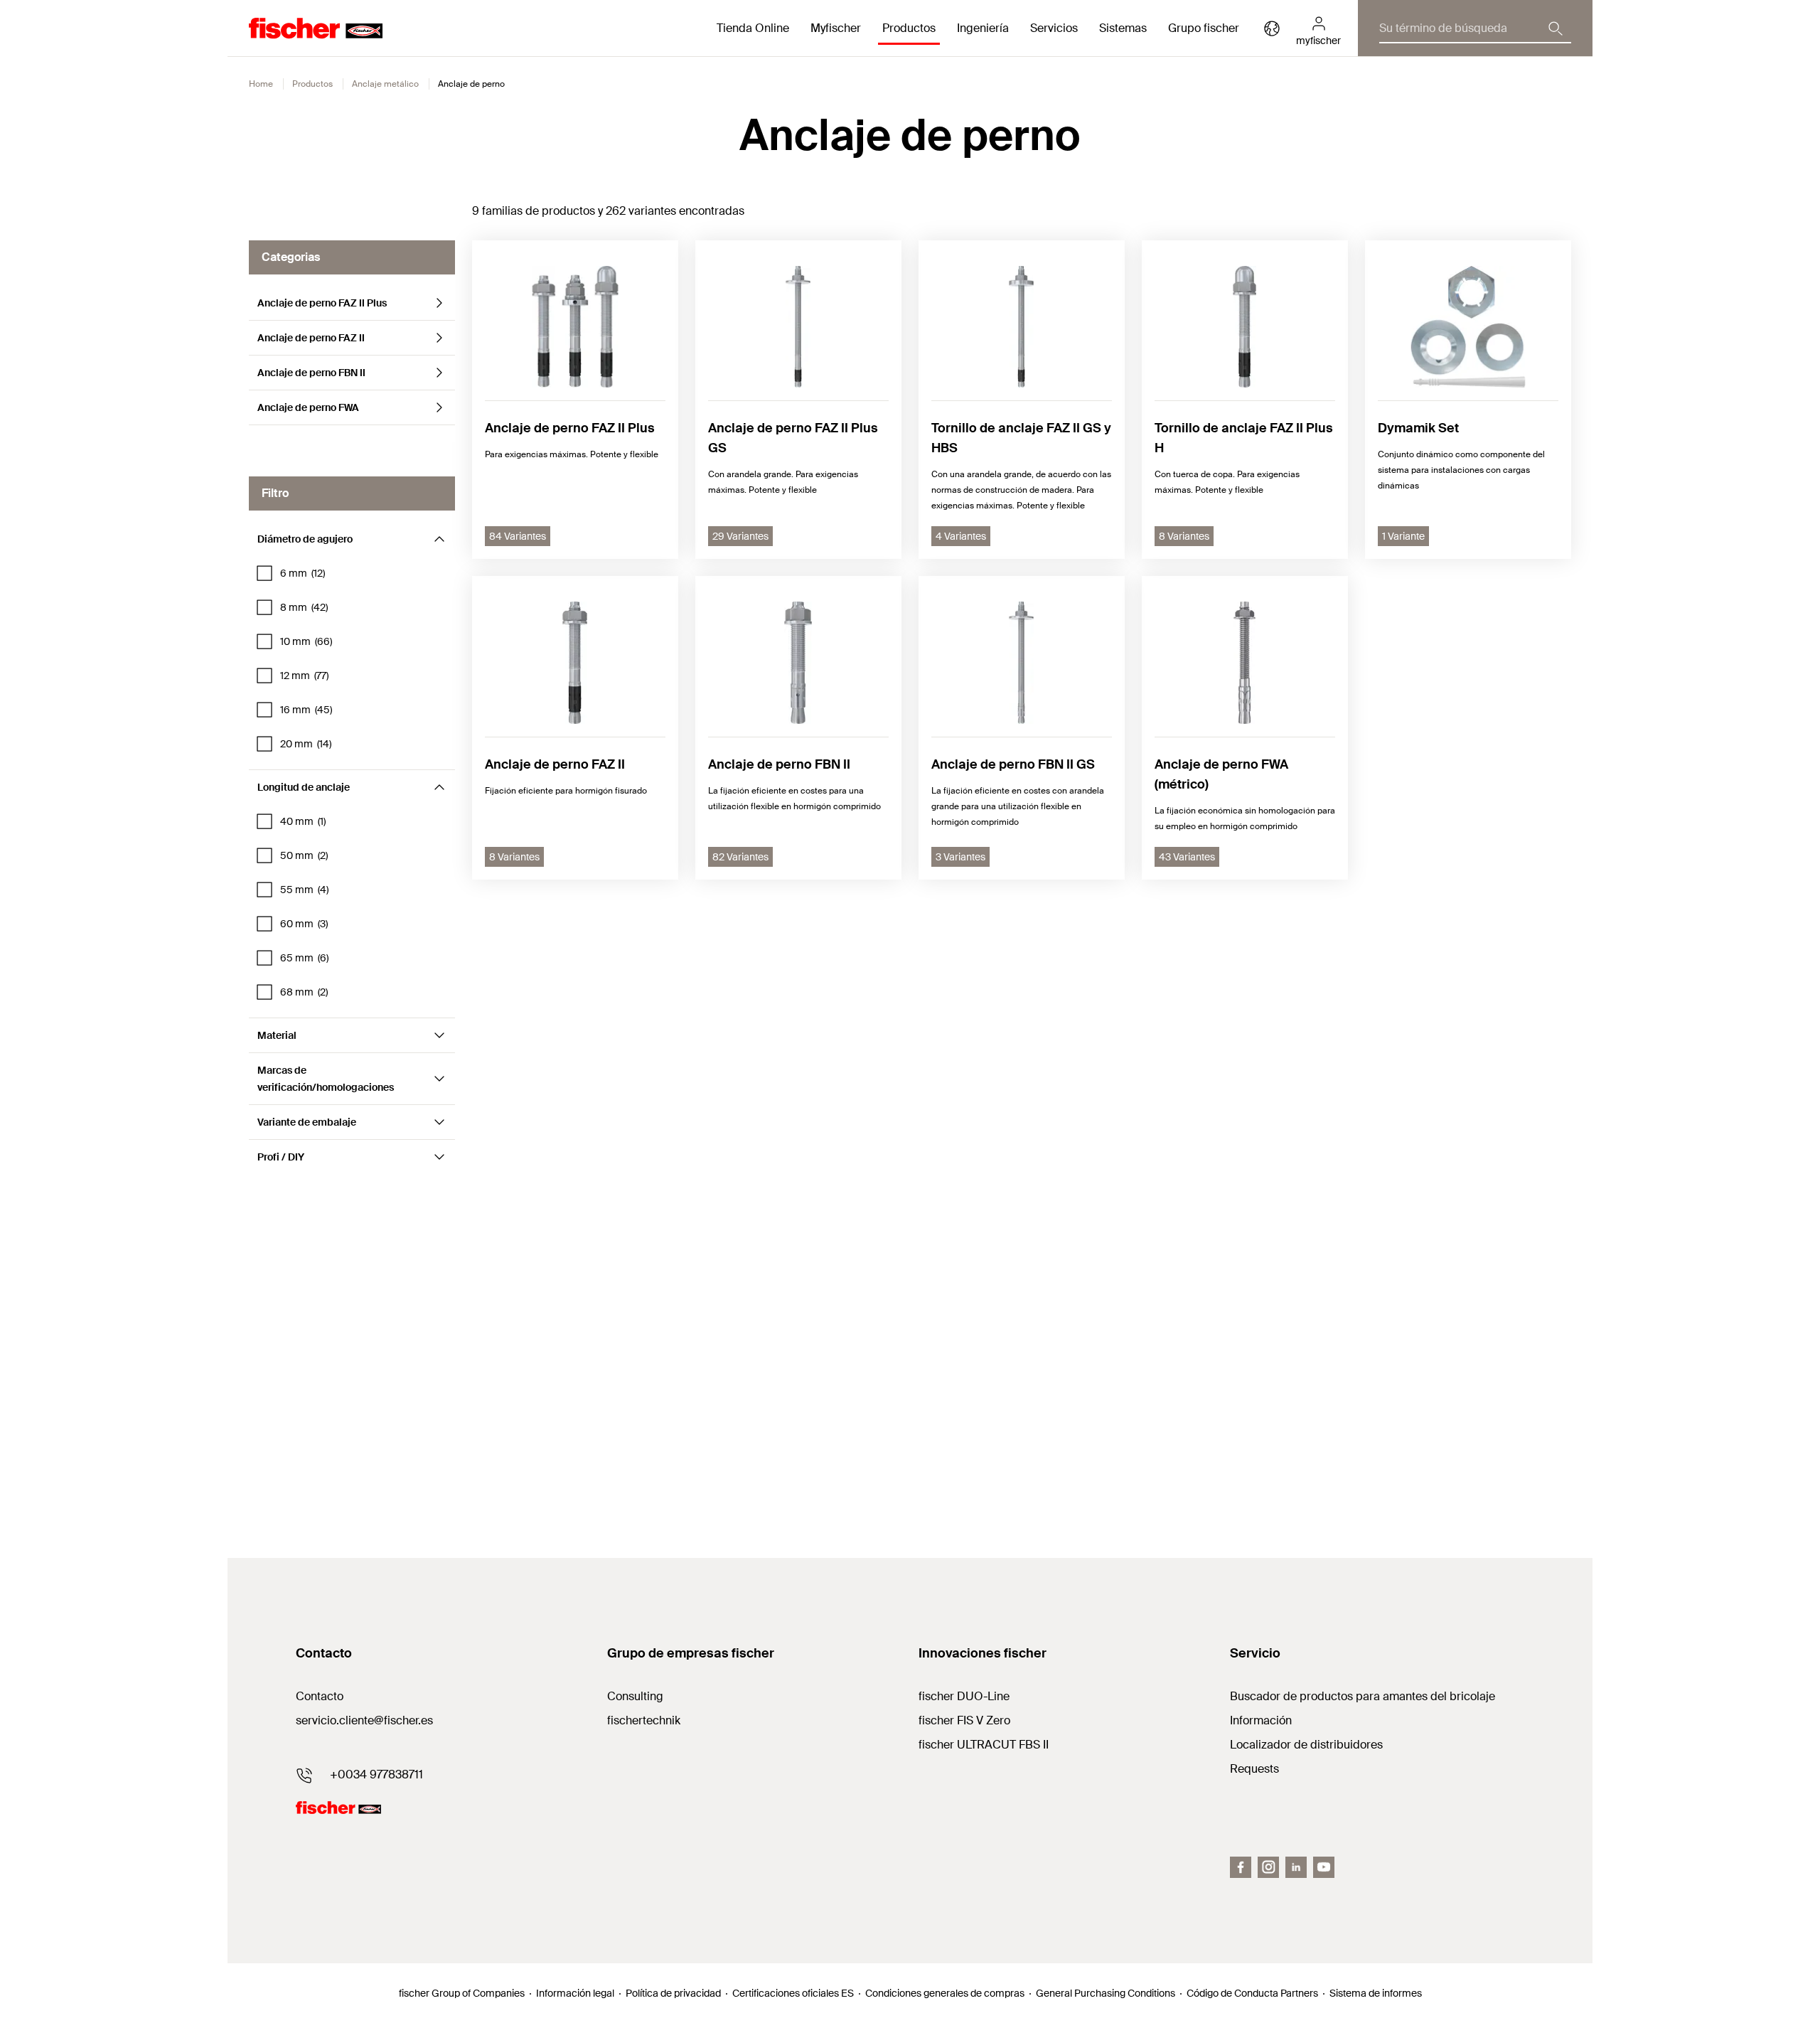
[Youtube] (1324, 1867)
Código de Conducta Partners (1252, 1993)
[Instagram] (1268, 1867)
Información (1261, 1720)
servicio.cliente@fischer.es (364, 1720)
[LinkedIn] (1296, 1867)
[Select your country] (1272, 28)
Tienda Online (753, 28)
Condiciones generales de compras (945, 1993)
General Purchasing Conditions (1106, 1993)
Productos (312, 84)
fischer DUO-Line (964, 1696)
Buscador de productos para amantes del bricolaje (1363, 1696)
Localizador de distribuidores (1306, 1745)
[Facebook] (1241, 1867)
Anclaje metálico (385, 84)
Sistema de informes (1376, 1993)
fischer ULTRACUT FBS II (984, 1745)
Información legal (575, 1993)
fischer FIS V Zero (964, 1720)
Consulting (635, 1696)
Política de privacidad (673, 1993)
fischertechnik (644, 1720)
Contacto (320, 1696)
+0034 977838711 (376, 1774)
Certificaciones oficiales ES (793, 1993)
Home (261, 84)
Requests (1254, 1769)
